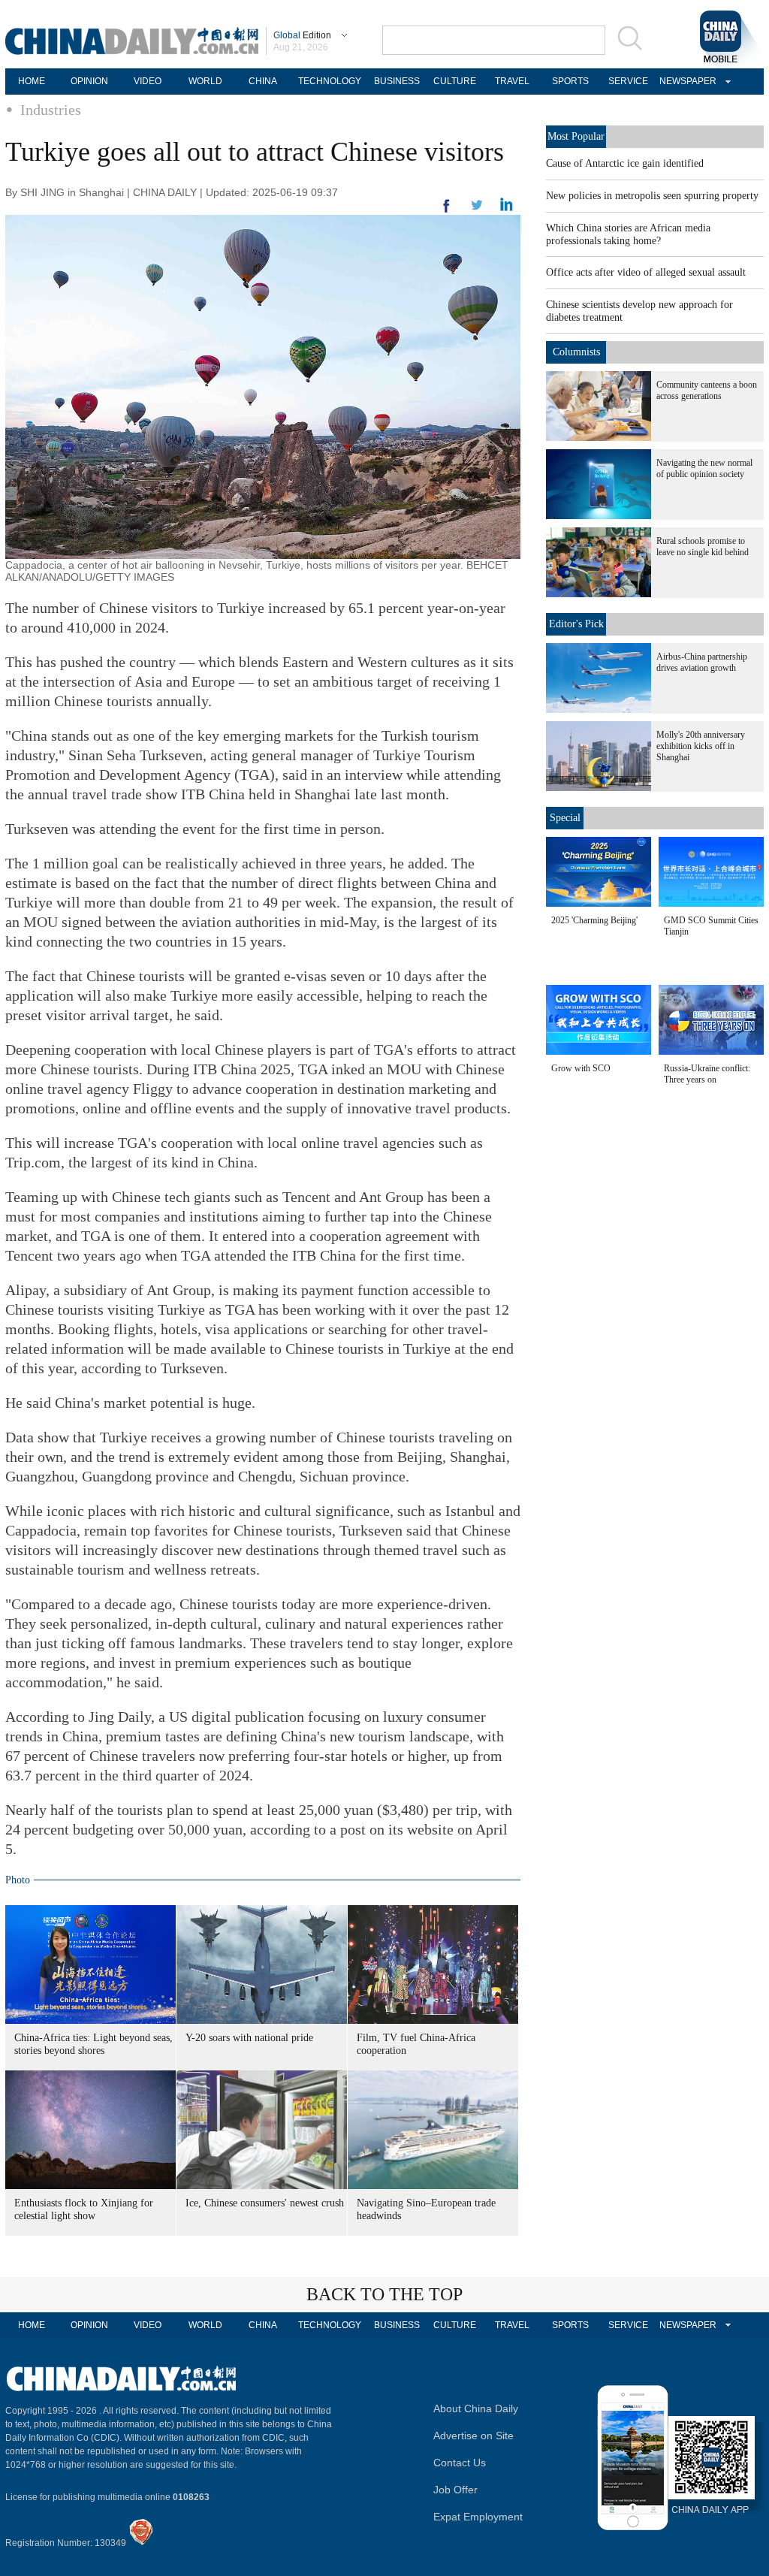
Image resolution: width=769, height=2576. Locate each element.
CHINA (263, 81)
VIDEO (148, 81)
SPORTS (570, 81)
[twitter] (507, 208)
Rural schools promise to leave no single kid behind (703, 547)
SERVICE (628, 81)
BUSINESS (397, 81)
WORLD (205, 81)
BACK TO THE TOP (384, 2294)
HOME (32, 81)
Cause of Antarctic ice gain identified (625, 163)
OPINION (89, 81)
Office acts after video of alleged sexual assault (646, 272)
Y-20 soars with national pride (249, 2038)
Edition (302, 35)
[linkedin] (477, 210)
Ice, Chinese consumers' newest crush (265, 2203)
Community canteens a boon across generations (707, 390)
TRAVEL (512, 81)
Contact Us (460, 2463)
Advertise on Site (473, 2436)
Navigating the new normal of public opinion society (704, 468)
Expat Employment (478, 2517)
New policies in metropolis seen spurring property (652, 196)
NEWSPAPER (686, 81)
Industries (51, 110)
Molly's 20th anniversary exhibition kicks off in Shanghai (701, 746)
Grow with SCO (581, 1068)
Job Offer (455, 2490)
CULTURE (455, 81)
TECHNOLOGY (330, 81)
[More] (447, 212)
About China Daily (476, 2408)
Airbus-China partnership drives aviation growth (702, 662)
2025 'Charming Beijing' (594, 920)
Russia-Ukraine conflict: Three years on (707, 1074)
